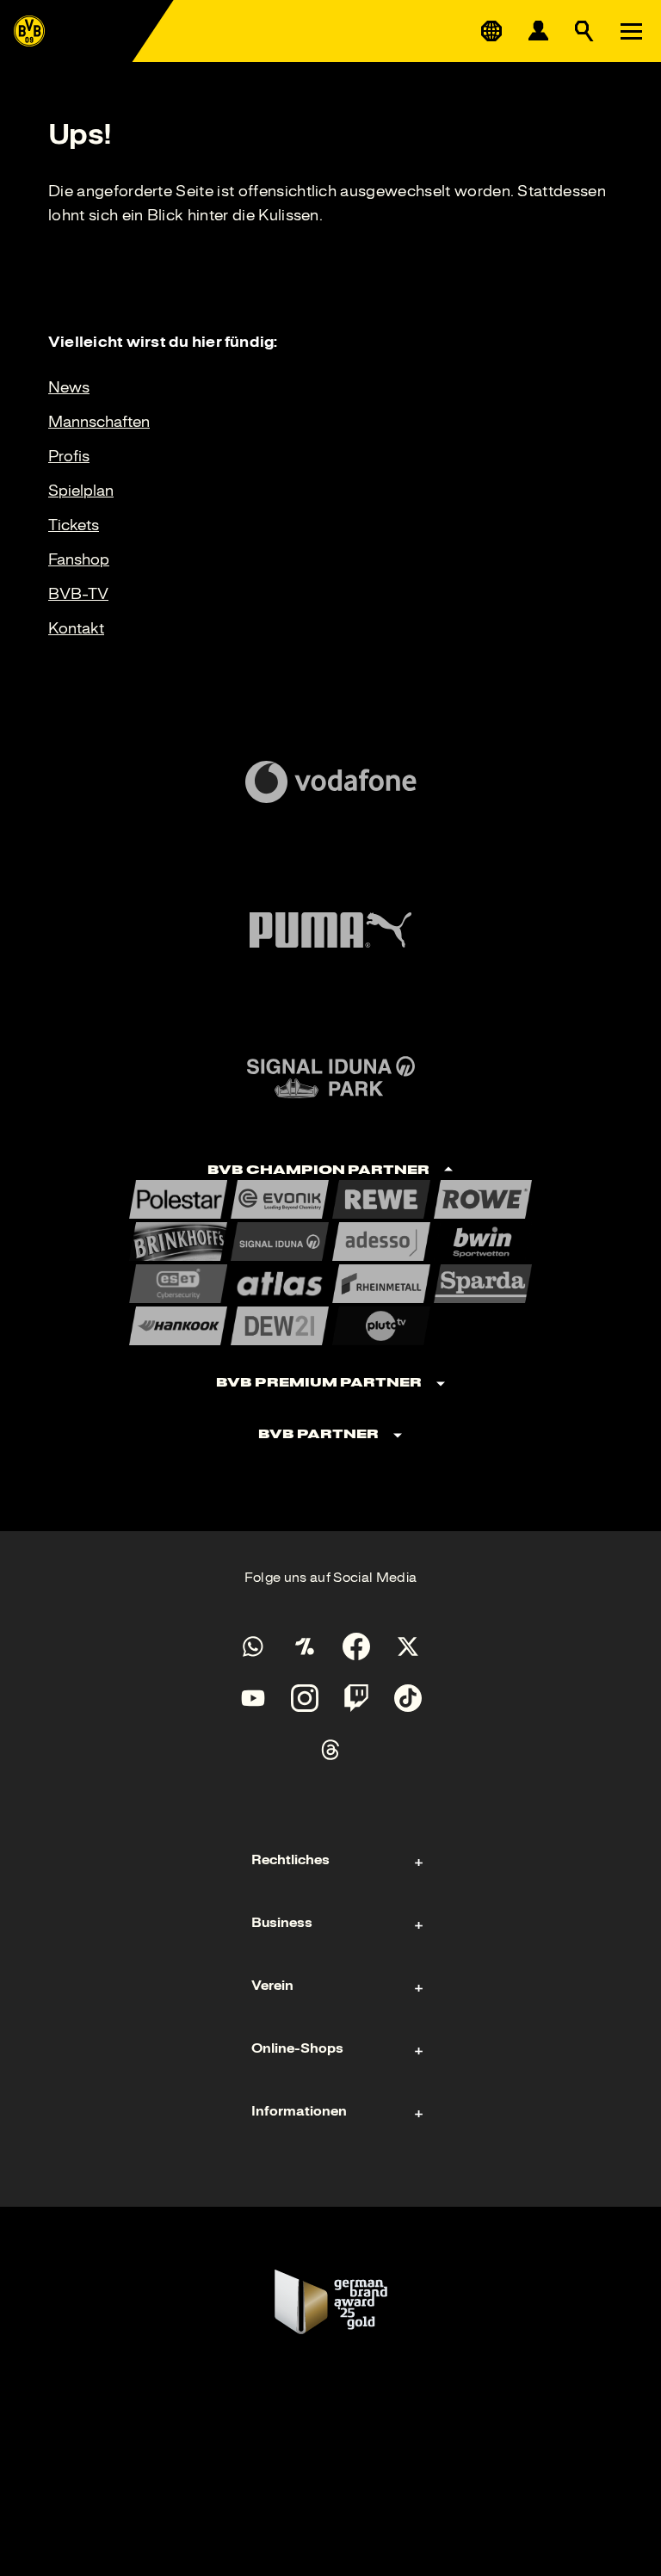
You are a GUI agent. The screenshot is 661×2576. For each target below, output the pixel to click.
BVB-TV (78, 594)
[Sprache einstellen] (491, 31)
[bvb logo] (29, 31)
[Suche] (584, 31)
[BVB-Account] (538, 31)
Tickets (74, 525)
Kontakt (76, 628)
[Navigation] (631, 31)
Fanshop (79, 559)
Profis (69, 456)
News (69, 387)
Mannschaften (99, 422)
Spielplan (81, 491)
